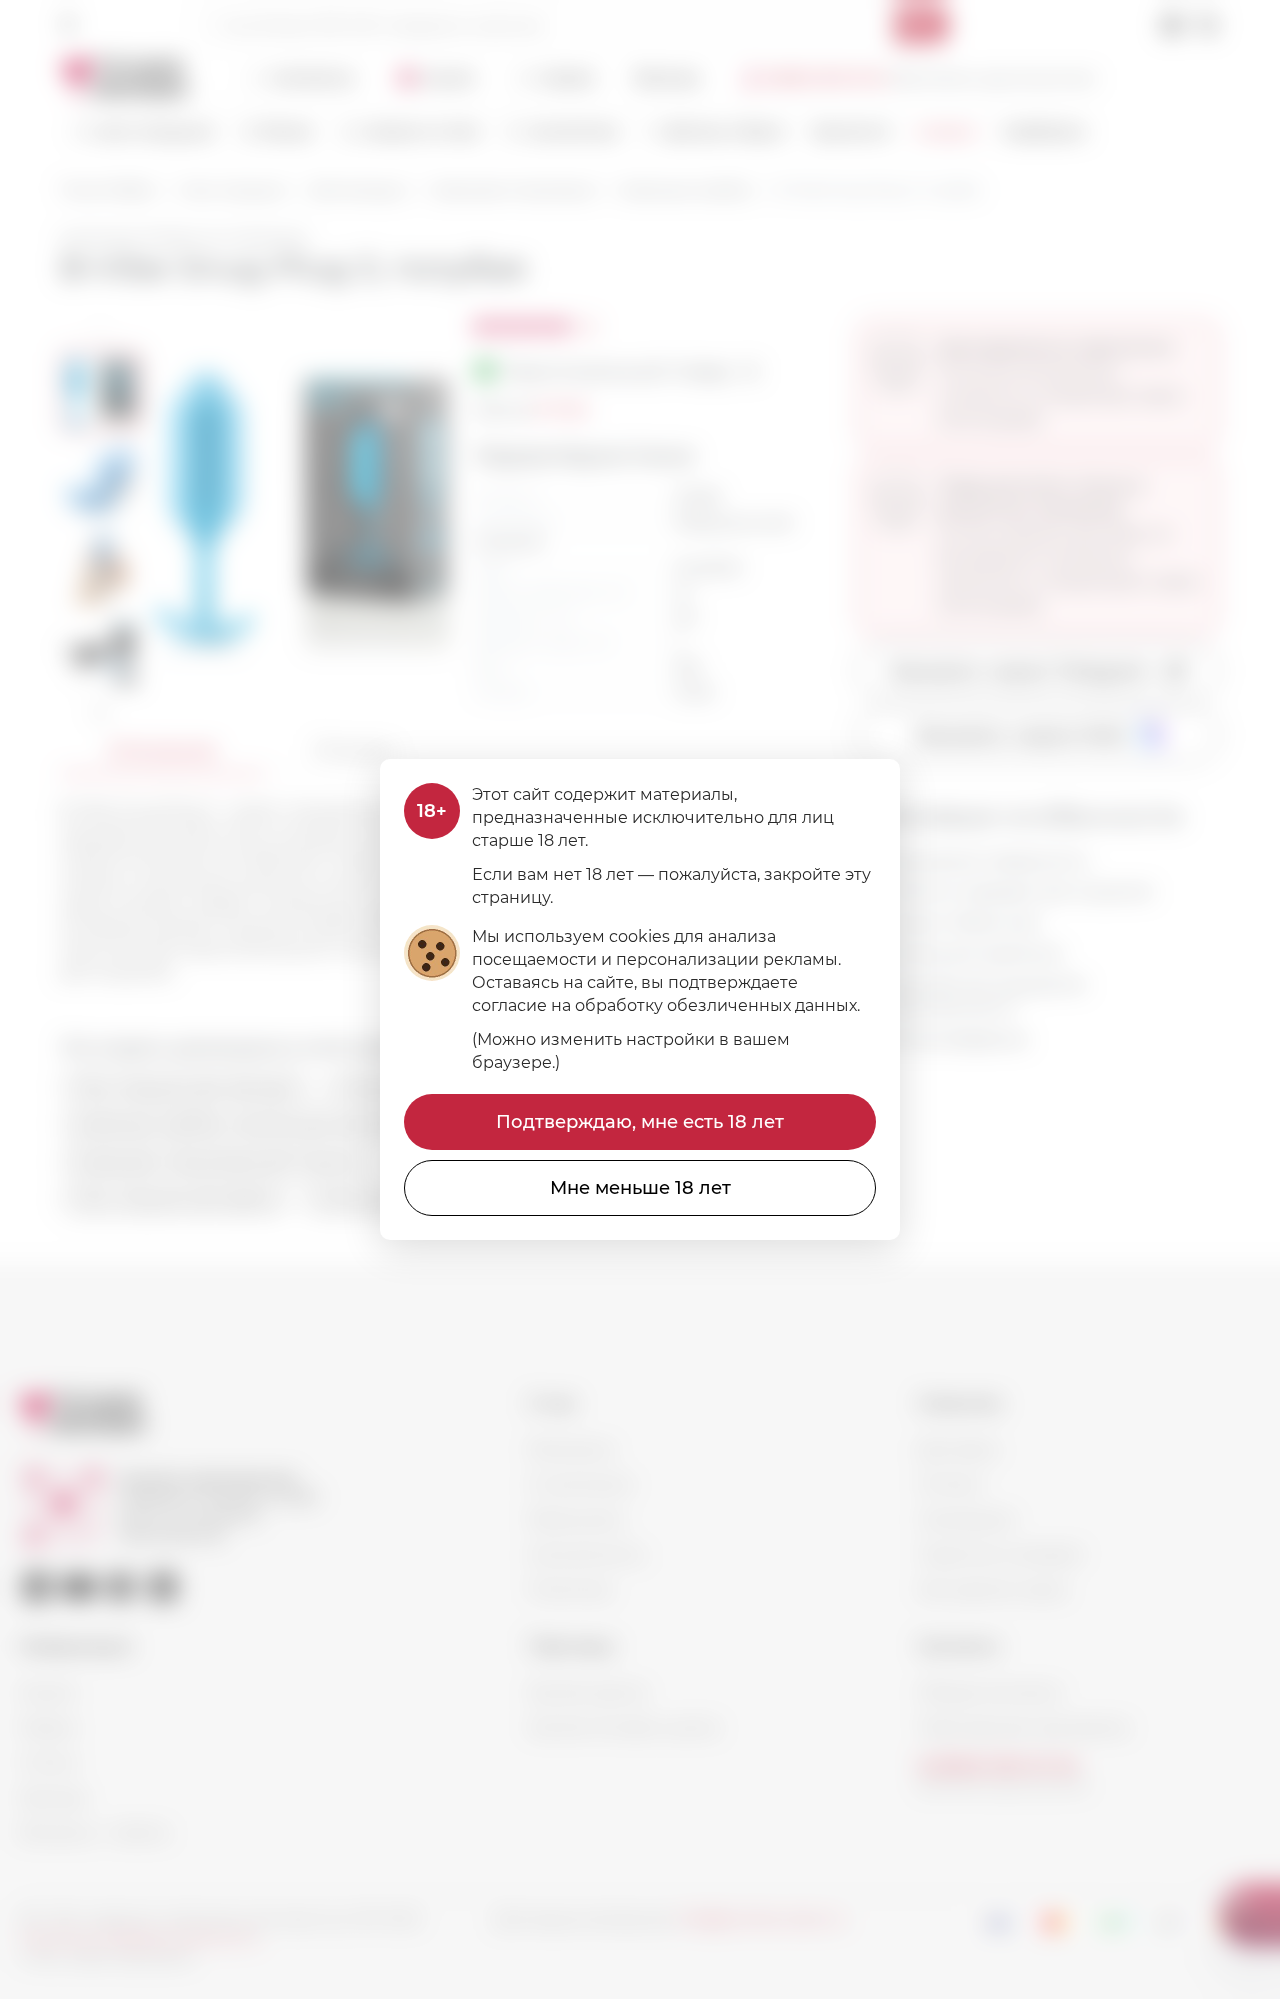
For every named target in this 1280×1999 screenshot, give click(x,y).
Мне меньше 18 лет (640, 1188)
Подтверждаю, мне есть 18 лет (640, 1122)
